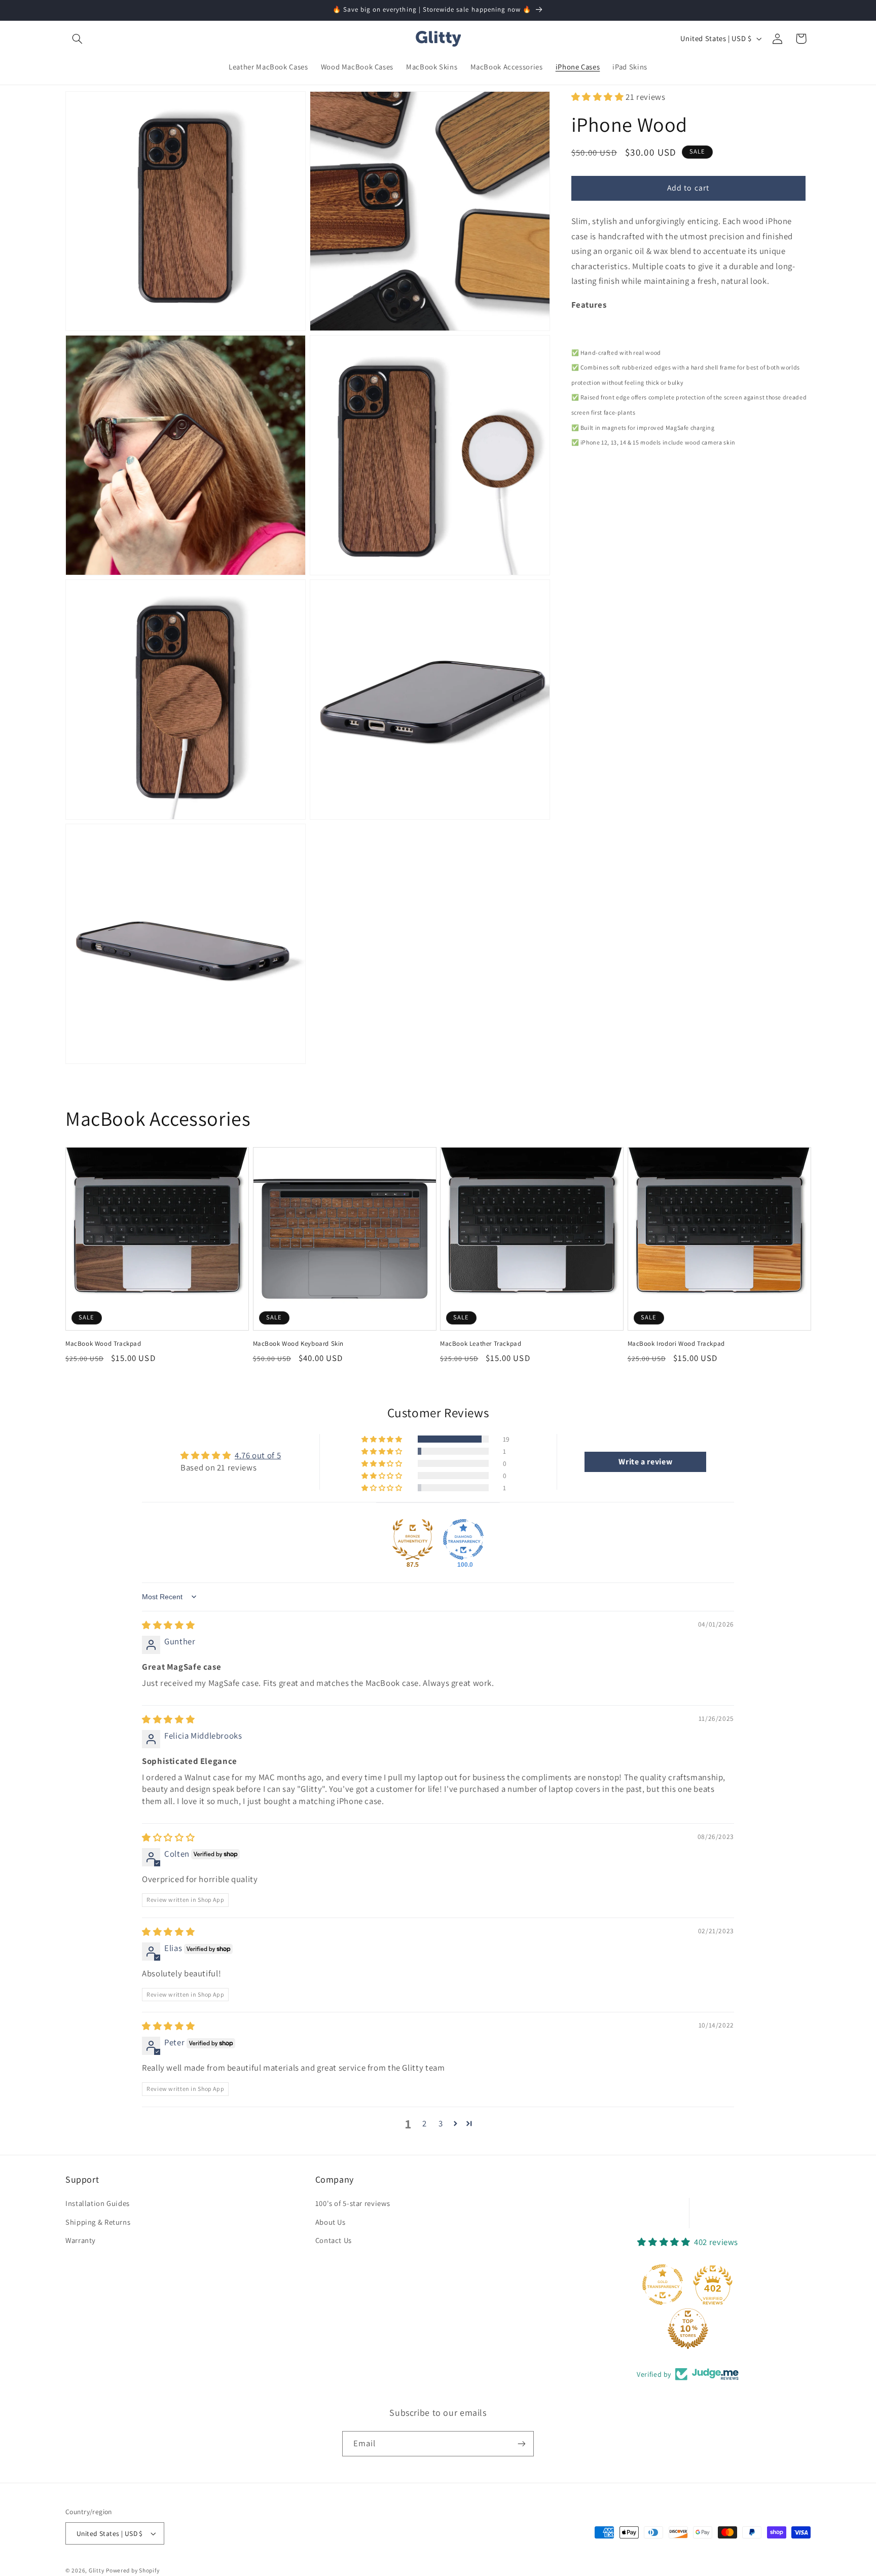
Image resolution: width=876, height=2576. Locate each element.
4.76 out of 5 (258, 1455)
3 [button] (441, 2123)
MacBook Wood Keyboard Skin (299, 1344)
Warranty (81, 2240)
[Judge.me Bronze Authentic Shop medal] (413, 1539)
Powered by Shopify (133, 2570)
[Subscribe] (522, 2443)
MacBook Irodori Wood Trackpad (676, 1344)
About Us (331, 2222)
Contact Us (334, 2240)
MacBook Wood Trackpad (103, 1344)
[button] (77, 39)
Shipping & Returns (98, 2222)
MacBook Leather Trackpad (481, 1344)
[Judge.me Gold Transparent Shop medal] (663, 2285)
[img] (168, 1625)
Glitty (96, 2570)
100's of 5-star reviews (353, 2203)
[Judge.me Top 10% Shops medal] (688, 2329)
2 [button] (425, 2123)
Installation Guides (98, 2203)
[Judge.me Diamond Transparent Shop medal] (463, 1539)
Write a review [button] (645, 1462)
